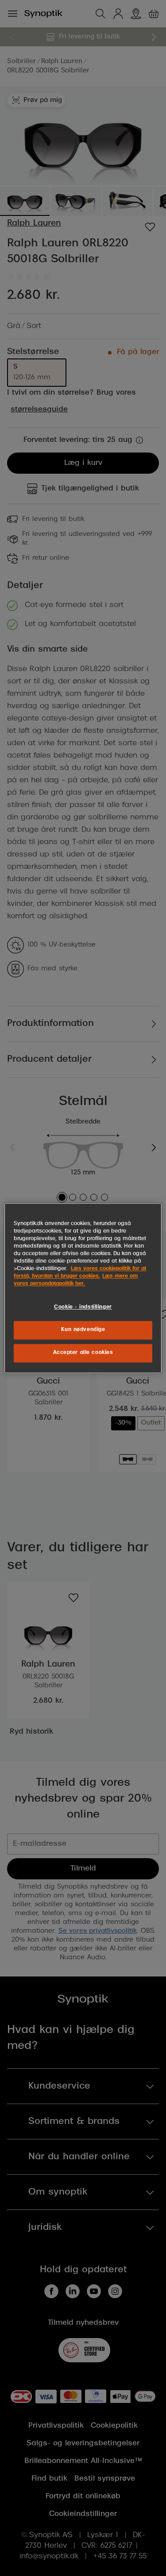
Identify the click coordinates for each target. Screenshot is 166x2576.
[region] (83, 1288)
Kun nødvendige (83, 1330)
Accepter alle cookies (83, 1353)
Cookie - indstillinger (83, 1307)
